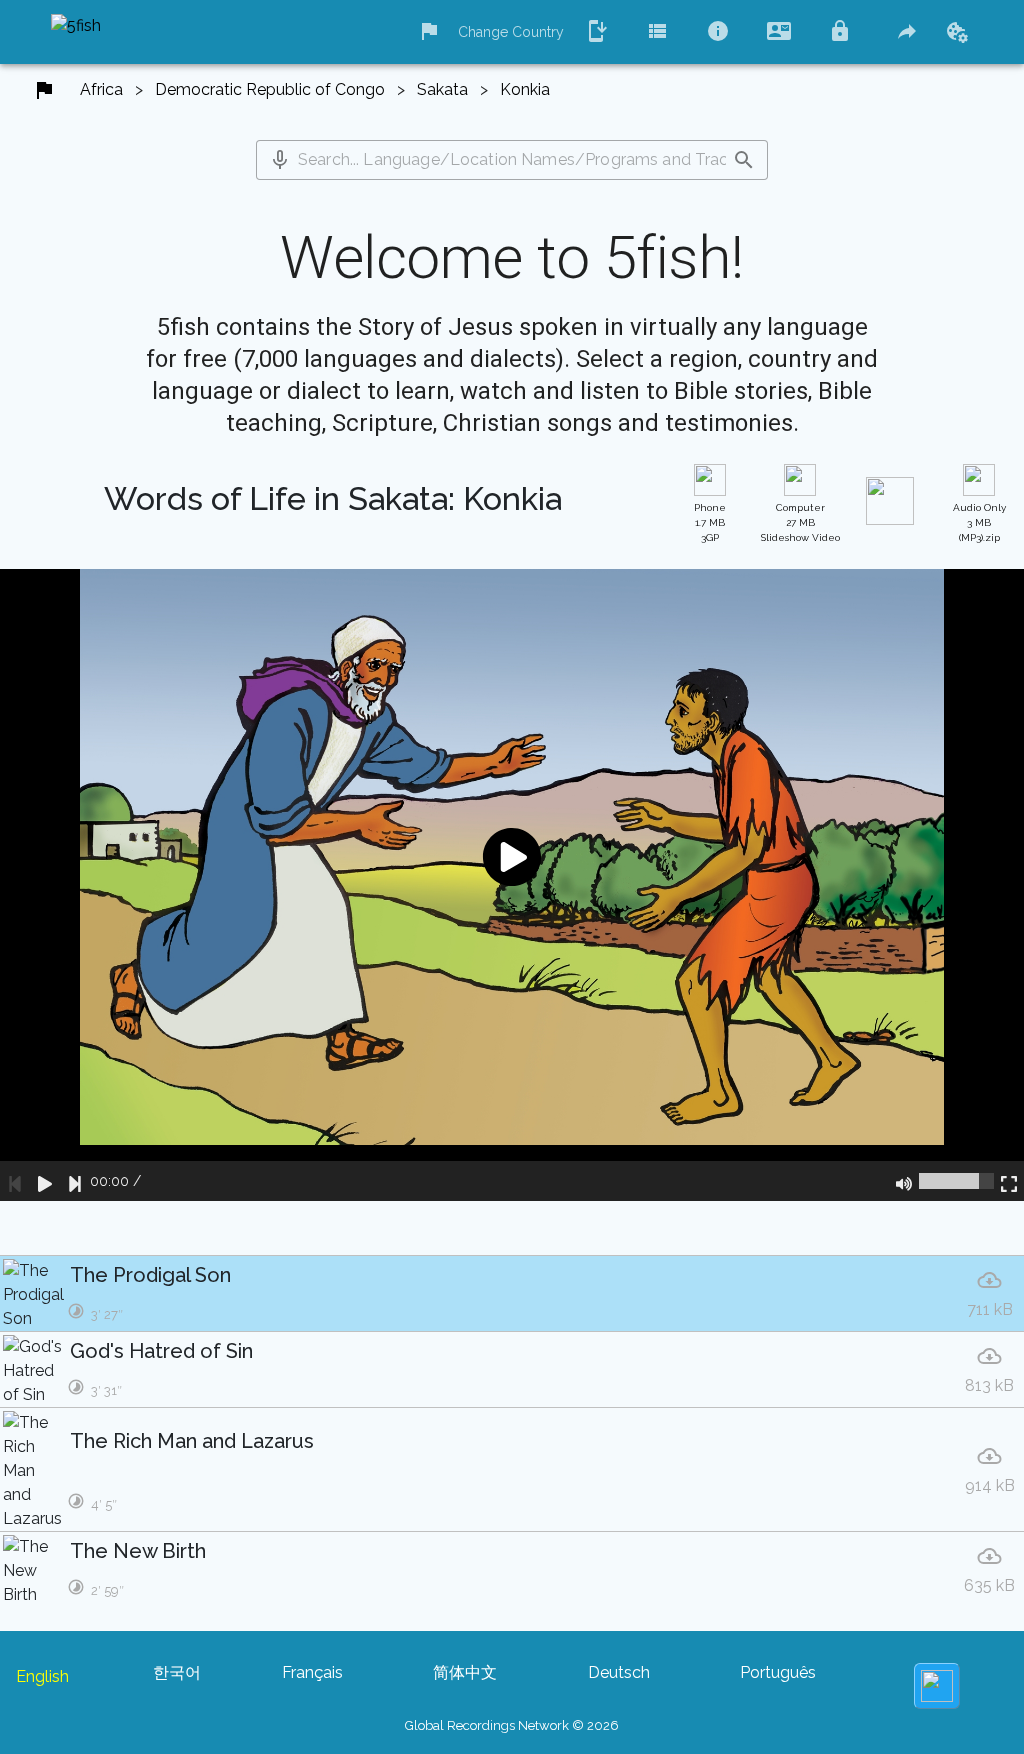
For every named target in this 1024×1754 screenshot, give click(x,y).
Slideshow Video (800, 522)
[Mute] (904, 1181)
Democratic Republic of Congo (270, 89)
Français (312, 1672)
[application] (512, 885)
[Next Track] (75, 1181)
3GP (710, 522)
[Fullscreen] (1009, 1181)
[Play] (45, 1181)
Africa (101, 89)
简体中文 (465, 1672)
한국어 (177, 1672)
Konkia (525, 89)
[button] (280, 160)
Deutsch (619, 1672)
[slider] (956, 1181)
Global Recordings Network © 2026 (512, 1725)
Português (778, 1672)
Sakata (442, 89)
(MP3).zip (979, 522)
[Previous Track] (15, 1181)
